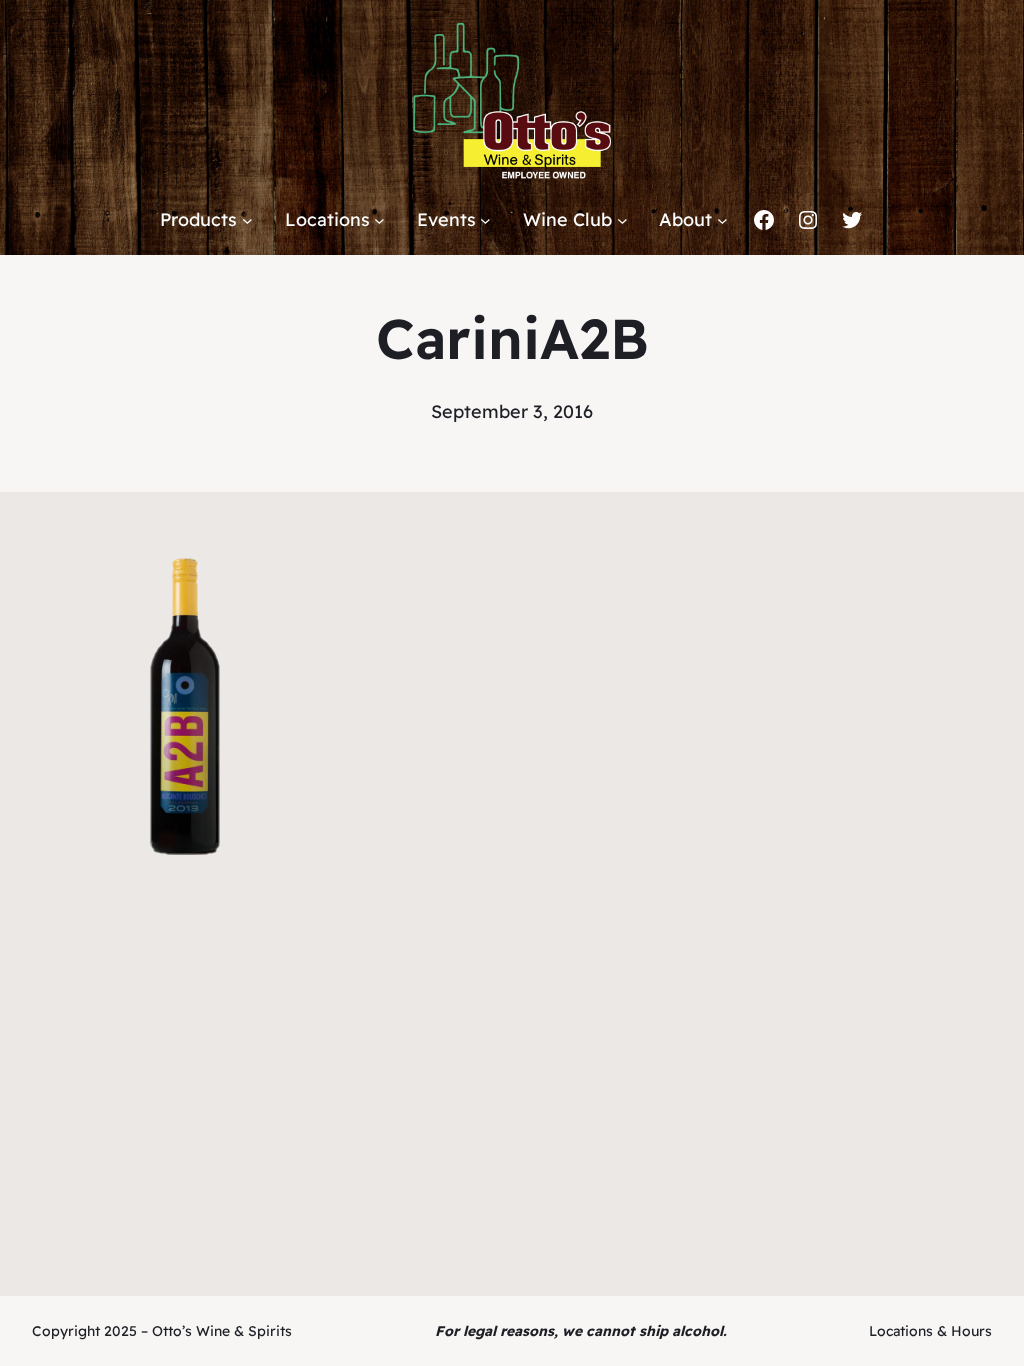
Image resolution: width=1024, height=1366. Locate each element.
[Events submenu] (485, 220)
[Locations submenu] (379, 220)
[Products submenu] (247, 220)
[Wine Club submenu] (622, 220)
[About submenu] (722, 220)
